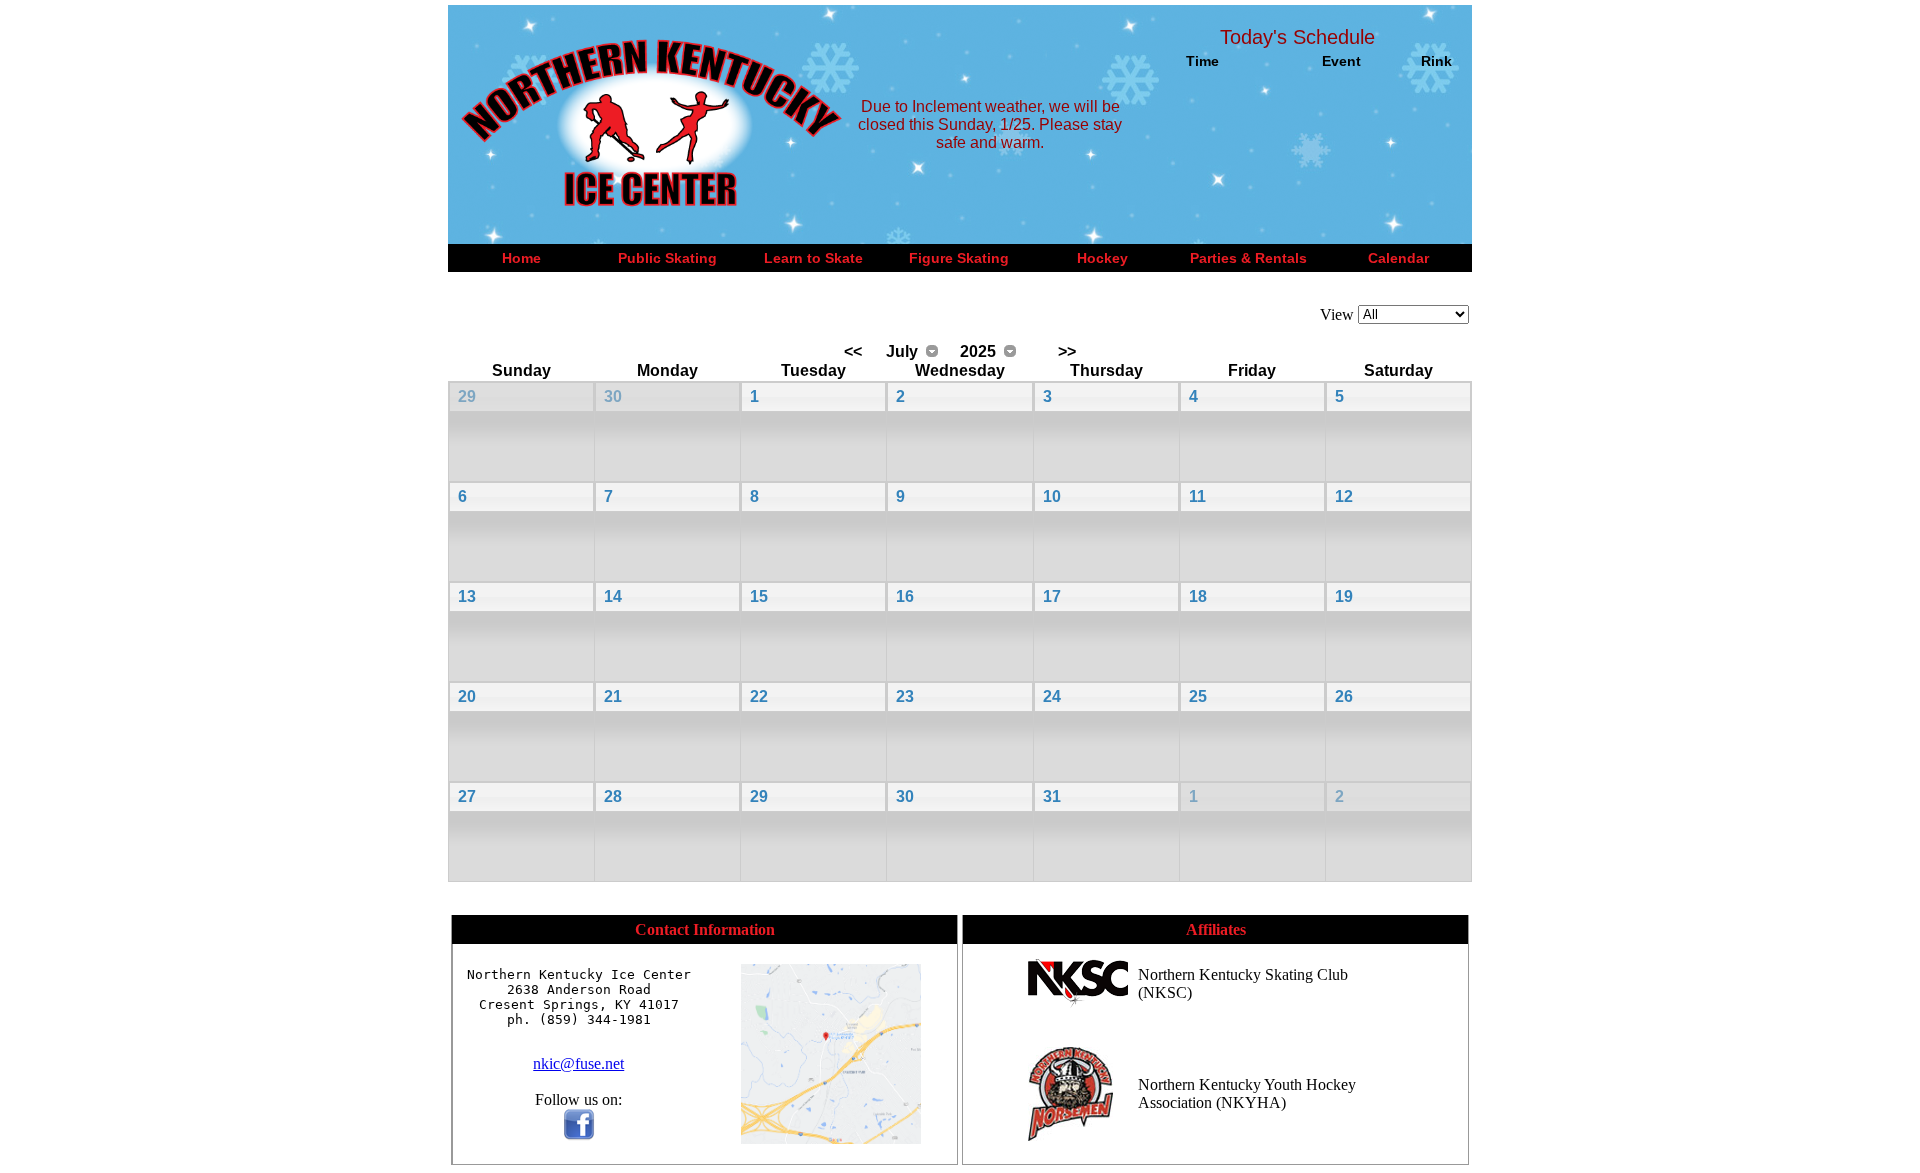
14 (613, 596)
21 (613, 696)
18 (1198, 596)
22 (759, 696)
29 (467, 396)
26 (1344, 696)
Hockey (1102, 258)
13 (467, 596)
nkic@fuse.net (578, 1063)
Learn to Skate (813, 258)
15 (759, 596)
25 (1198, 696)
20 (467, 696)
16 (905, 596)
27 (467, 796)
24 (1052, 696)
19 (1344, 596)
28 (613, 796)
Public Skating (667, 258)
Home (521, 258)
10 (1052, 496)
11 (1197, 496)
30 (613, 396)
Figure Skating (959, 258)
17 (1052, 596)
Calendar (1398, 258)
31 (1052, 796)
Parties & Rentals (1248, 258)
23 (905, 696)
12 (1344, 496)
